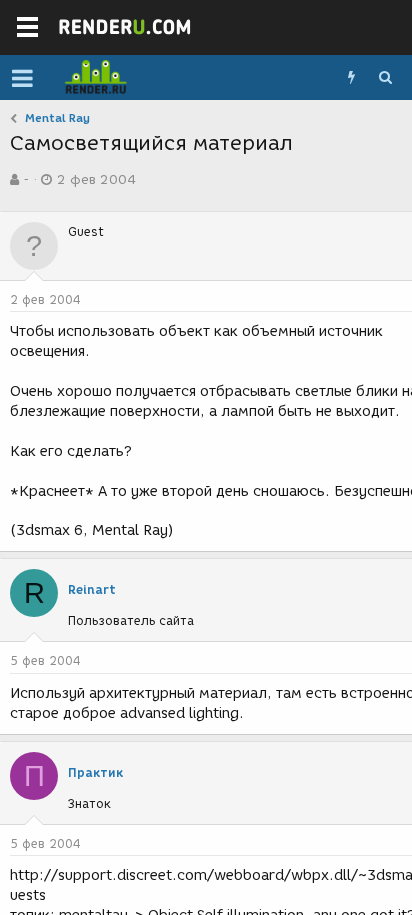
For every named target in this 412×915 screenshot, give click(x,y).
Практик (95, 772)
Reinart (92, 589)
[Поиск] (385, 78)
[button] (22, 78)
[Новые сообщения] (351, 78)
